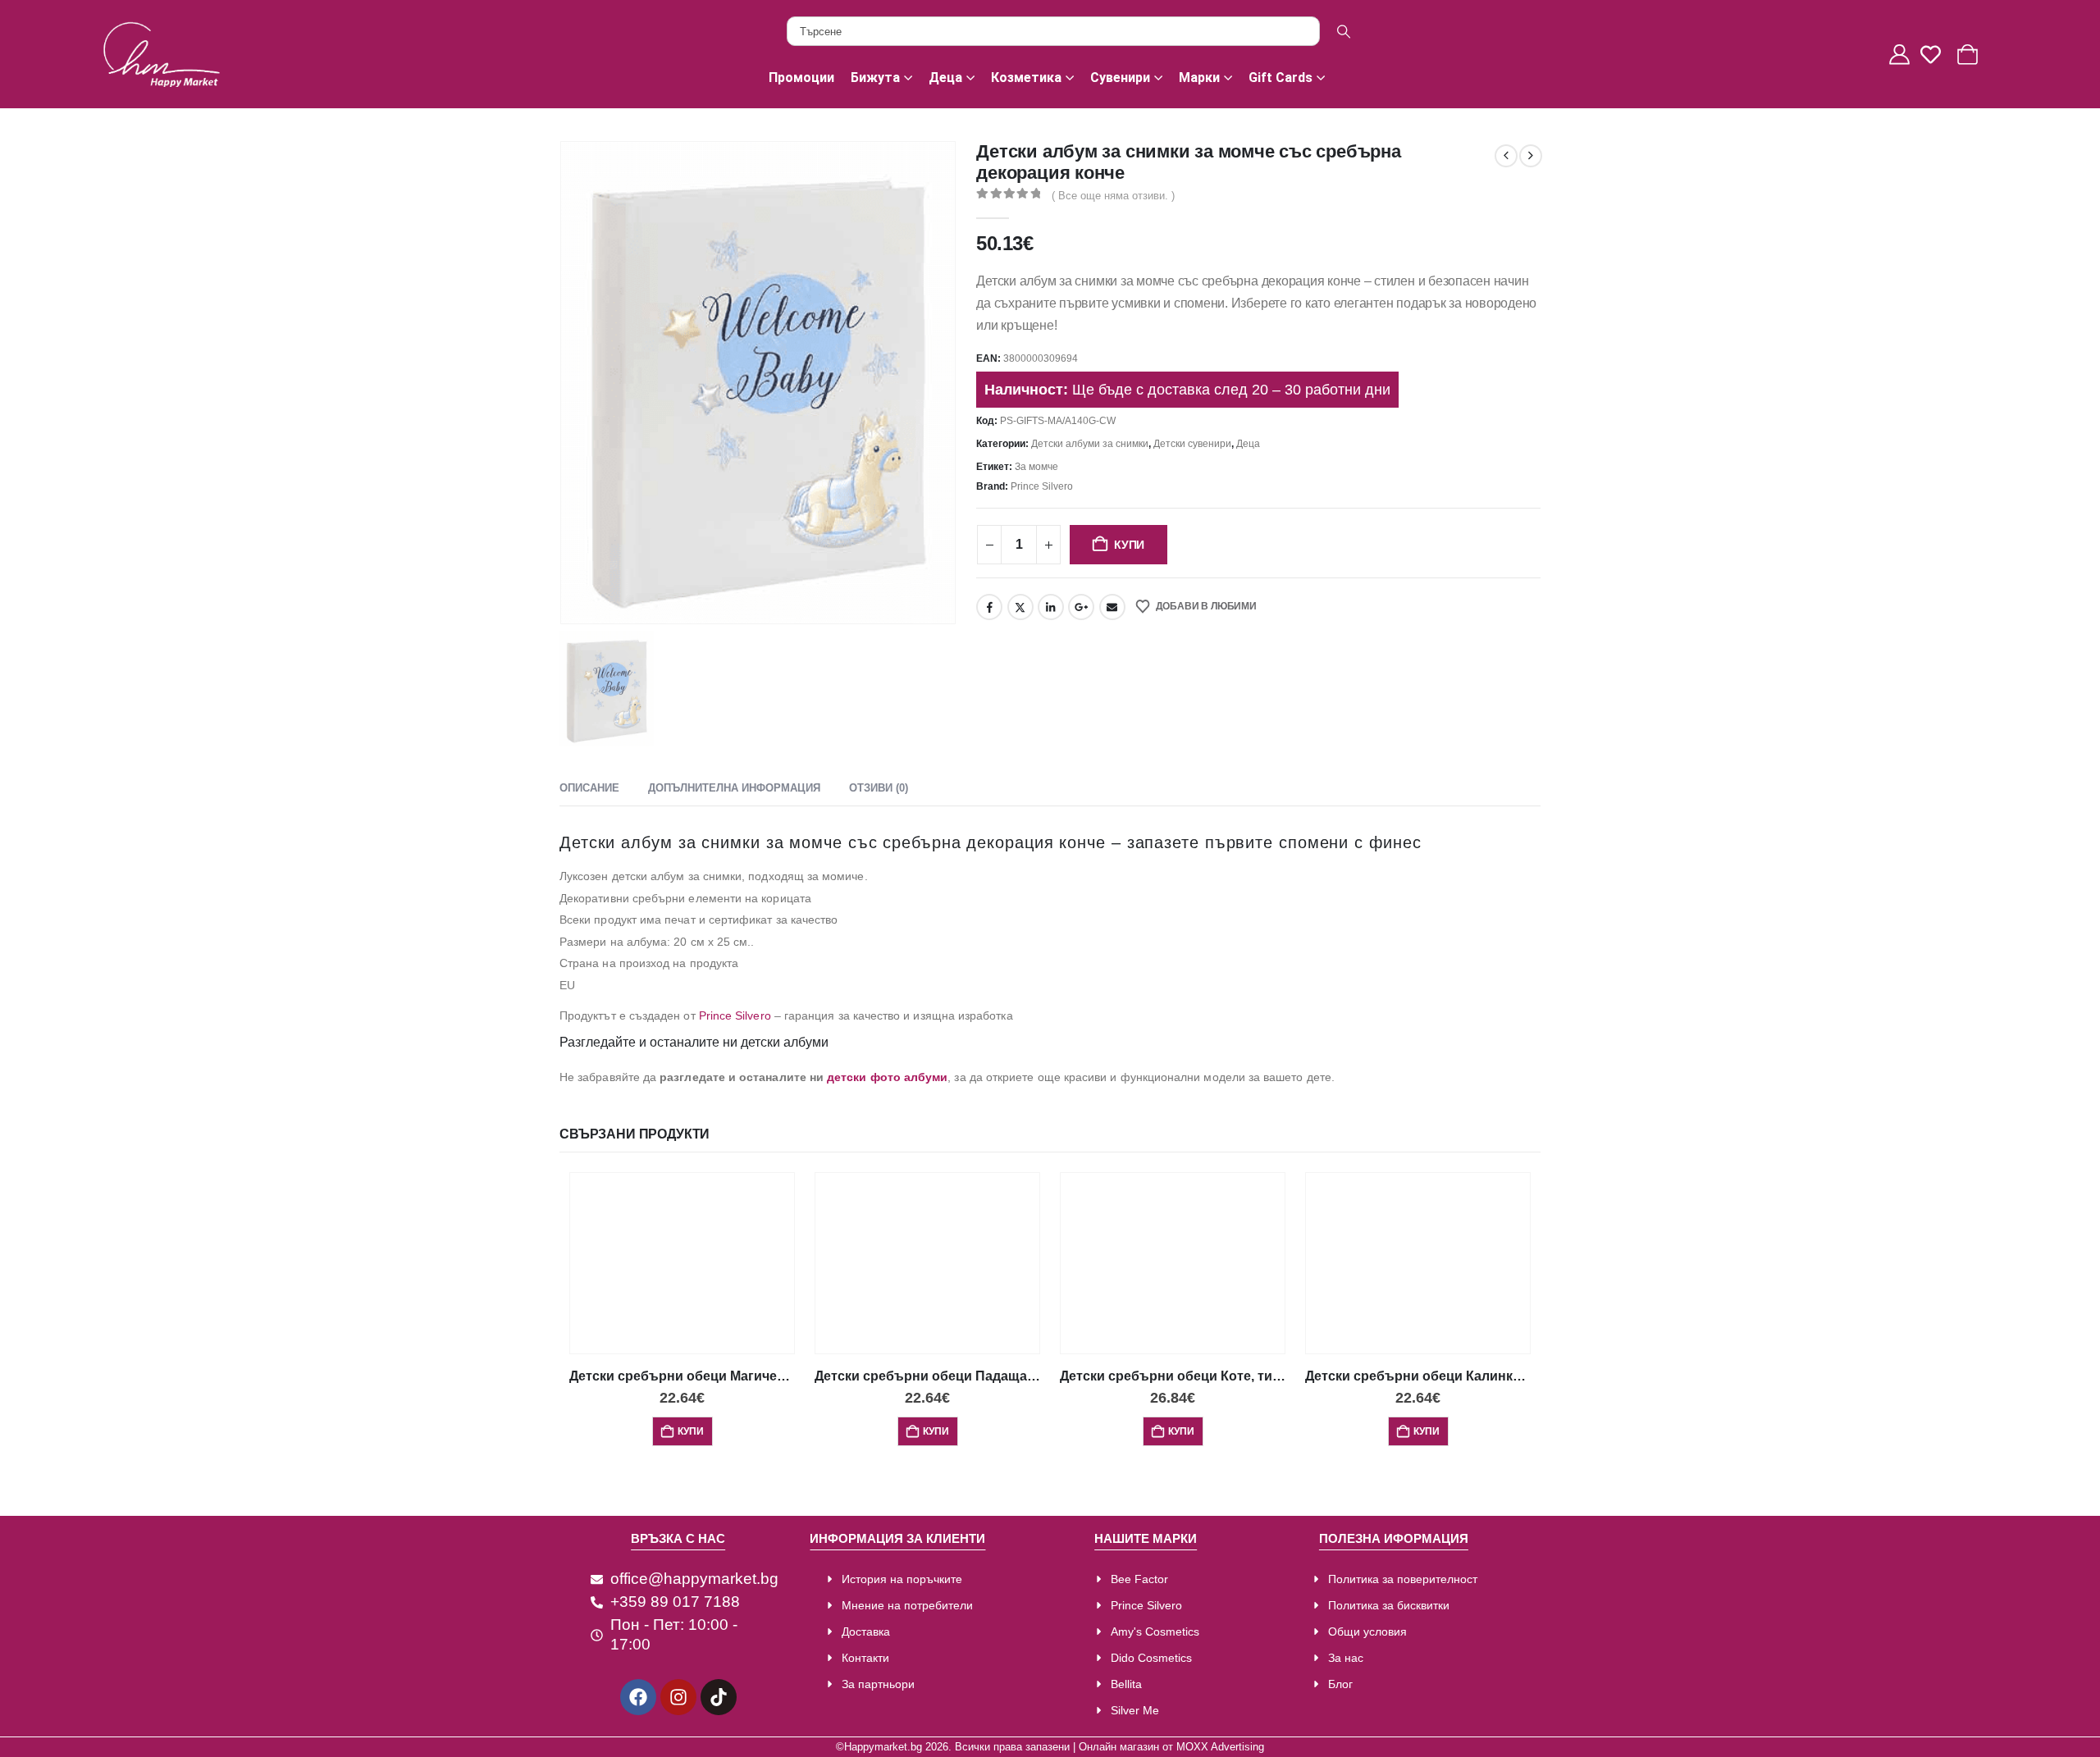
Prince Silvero (1042, 486)
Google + (1081, 607)
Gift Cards (1281, 78)
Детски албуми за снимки (1090, 444)
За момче (1036, 467)
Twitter (1020, 607)
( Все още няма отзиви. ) (1113, 196)
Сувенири (1120, 78)
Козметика (1026, 78)
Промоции (801, 78)
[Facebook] (638, 1697)
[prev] (1506, 156)
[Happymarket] (161, 54)
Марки (1199, 78)
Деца (945, 78)
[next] (1531, 156)
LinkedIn (1051, 607)
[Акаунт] (1901, 55)
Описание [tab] (589, 788)
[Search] (1344, 31)
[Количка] (1970, 55)
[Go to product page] (682, 1263)
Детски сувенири (1192, 444)
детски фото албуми (887, 1077)
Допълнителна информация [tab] (734, 788)
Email (1112, 607)
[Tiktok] (719, 1697)
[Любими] (1935, 55)
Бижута (875, 78)
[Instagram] (678, 1697)
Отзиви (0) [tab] (879, 788)
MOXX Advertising (1220, 1747)
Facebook (989, 607)
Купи (1129, 545)
